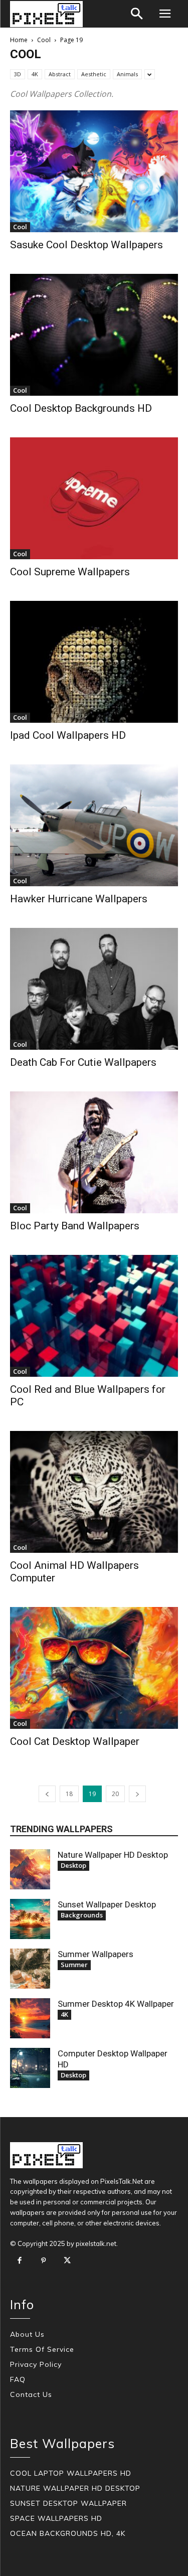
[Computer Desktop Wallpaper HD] (30, 2068)
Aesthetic (94, 74)
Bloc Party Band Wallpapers (75, 1226)
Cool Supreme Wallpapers (70, 572)
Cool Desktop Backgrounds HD (81, 408)
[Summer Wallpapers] (30, 1969)
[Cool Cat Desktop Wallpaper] (94, 1668)
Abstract (60, 74)
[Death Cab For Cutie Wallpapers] (94, 989)
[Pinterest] (44, 2261)
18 (69, 1794)
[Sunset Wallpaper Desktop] (30, 1919)
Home (19, 40)
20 (115, 1794)
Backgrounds (82, 1915)
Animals (127, 74)
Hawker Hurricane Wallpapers (79, 899)
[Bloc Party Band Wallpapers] (94, 1152)
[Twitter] (67, 2261)
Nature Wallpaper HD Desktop (113, 1855)
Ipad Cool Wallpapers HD (68, 735)
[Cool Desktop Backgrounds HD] (94, 335)
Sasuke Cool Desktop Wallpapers (86, 245)
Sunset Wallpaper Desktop (107, 1904)
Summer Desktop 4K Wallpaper (116, 2004)
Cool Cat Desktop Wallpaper (75, 1741)
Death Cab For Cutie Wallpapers (83, 1062)
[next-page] (137, 1794)
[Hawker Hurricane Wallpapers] (94, 825)
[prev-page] (47, 1794)
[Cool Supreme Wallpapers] (94, 498)
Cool (44, 40)
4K (35, 74)
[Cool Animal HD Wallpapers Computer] (94, 1492)
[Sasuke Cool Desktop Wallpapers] (94, 171)
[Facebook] (20, 2261)
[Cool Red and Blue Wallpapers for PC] (94, 1316)
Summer (74, 1965)
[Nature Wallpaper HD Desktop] (30, 1869)
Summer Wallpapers (96, 1954)
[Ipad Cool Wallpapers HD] (94, 662)
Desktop (73, 1865)
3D (18, 74)
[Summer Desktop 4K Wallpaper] (30, 2018)
